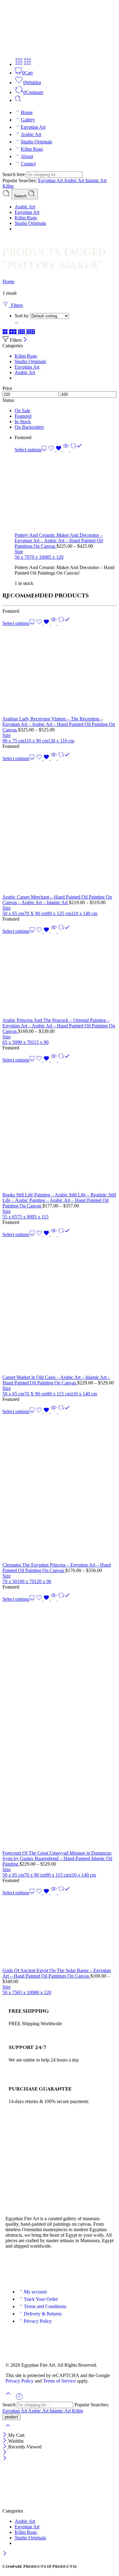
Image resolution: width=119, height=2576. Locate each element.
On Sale (22, 411)
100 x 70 (26, 1581)
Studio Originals (36, 142)
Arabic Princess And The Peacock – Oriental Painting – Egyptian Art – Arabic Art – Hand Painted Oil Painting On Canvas (59, 1026)
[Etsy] (79, 2268)
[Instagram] (46, 2268)
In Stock (23, 422)
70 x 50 (10, 1581)
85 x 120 (55, 557)
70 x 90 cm (35, 1875)
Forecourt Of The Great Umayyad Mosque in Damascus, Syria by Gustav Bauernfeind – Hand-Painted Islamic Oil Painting (57, 1858)
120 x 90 (43, 1581)
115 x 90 (40, 1042)
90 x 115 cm (59, 1394)
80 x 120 (43, 1992)
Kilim (8, 186)
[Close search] (8, 2429)
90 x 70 (24, 1042)
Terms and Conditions (45, 2306)
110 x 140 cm (84, 913)
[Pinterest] (63, 2268)
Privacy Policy (38, 2321)
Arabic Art (31, 134)
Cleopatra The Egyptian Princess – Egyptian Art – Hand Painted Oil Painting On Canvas (57, 1568)
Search (21, 196)
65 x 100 (26, 1992)
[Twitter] (30, 2268)
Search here (14, 174)
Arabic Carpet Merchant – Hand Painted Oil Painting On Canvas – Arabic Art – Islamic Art (57, 900)
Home (27, 112)
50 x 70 (22, 557)
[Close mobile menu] (5, 2458)
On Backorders (29, 427)
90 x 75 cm (13, 741)
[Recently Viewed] (19, 2399)
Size (19, 552)
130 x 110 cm (61, 741)
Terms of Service (59, 2381)
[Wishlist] (56, 450)
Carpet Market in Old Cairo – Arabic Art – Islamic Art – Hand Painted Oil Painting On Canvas (56, 1380)
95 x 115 (40, 1217)
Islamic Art (96, 180)
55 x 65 (10, 1217)
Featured (23, 416)
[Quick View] (66, 450)
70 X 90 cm (36, 913)
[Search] (18, 100)
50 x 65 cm (13, 913)
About (27, 156)
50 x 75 (10, 1992)
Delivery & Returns (43, 2314)
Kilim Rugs (32, 149)
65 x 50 (10, 1042)
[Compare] (76, 450)
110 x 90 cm (36, 741)
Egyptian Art (33, 127)
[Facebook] (13, 2268)
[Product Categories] (19, 64)
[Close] (25, 340)
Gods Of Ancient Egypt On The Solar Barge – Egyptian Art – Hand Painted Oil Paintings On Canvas (57, 1973)
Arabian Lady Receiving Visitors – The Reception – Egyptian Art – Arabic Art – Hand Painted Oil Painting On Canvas (59, 724)
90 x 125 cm (59, 913)
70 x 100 (38, 557)
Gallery (28, 120)
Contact (28, 164)
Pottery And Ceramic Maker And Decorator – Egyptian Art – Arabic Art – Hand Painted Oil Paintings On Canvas (59, 541)
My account (35, 2292)
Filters (16, 305)
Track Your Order (41, 2299)
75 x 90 (24, 1217)
